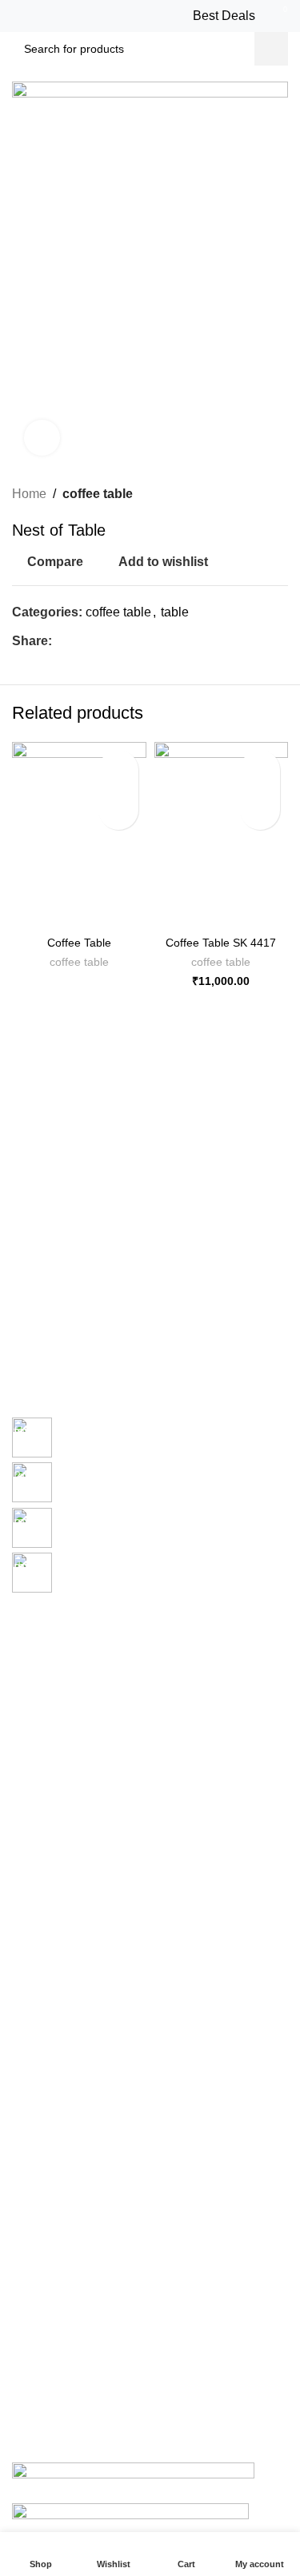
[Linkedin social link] (116, 642)
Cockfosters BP (51, 1693)
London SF (40, 1666)
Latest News (43, 1940)
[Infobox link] (150, 1440)
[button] (260, 810)
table (175, 612)
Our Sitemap (44, 1967)
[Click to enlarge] (42, 438)
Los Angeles (43, 1721)
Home (29, 494)
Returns (32, 1857)
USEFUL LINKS (53, 1803)
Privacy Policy (47, 1830)
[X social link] (80, 642)
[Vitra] (81, 1370)
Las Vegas (38, 1776)
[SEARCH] (271, 49)
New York (36, 1639)
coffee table (98, 494)
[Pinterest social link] (98, 642)
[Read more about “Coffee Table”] (118, 810)
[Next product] (280, 494)
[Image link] (133, 2471)
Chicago (33, 1749)
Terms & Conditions (61, 1884)
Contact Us (40, 1912)
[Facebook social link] (61, 642)
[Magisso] (220, 1370)
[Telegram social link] (135, 642)
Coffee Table (79, 943)
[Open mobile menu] (22, 16)
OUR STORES (49, 1612)
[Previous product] (248, 494)
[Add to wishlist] (118, 770)
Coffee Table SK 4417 (221, 943)
